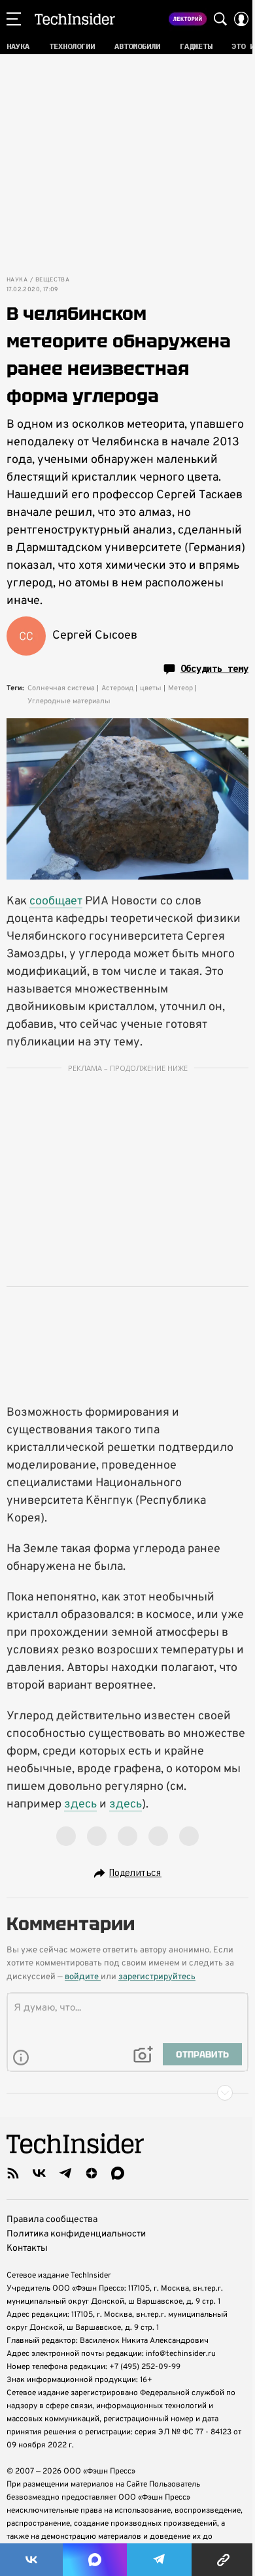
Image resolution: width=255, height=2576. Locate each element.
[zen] (92, 2173)
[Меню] (14, 19)
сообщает (56, 901)
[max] (118, 2173)
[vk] (39, 2173)
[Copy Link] (223, 2560)
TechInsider (75, 19)
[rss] (13, 2173)
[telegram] (65, 2173)
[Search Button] (220, 19)
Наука (17, 280)
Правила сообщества (52, 2220)
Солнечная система (61, 688)
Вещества (52, 280)
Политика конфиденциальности (76, 2234)
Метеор (180, 688)
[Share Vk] (31, 2560)
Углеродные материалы (69, 701)
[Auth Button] (241, 19)
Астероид (117, 688)
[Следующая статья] (127, 2093)
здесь (80, 1805)
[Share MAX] (95, 2560)
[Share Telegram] (160, 2560)
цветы (151, 688)
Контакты (27, 2249)
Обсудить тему (214, 669)
